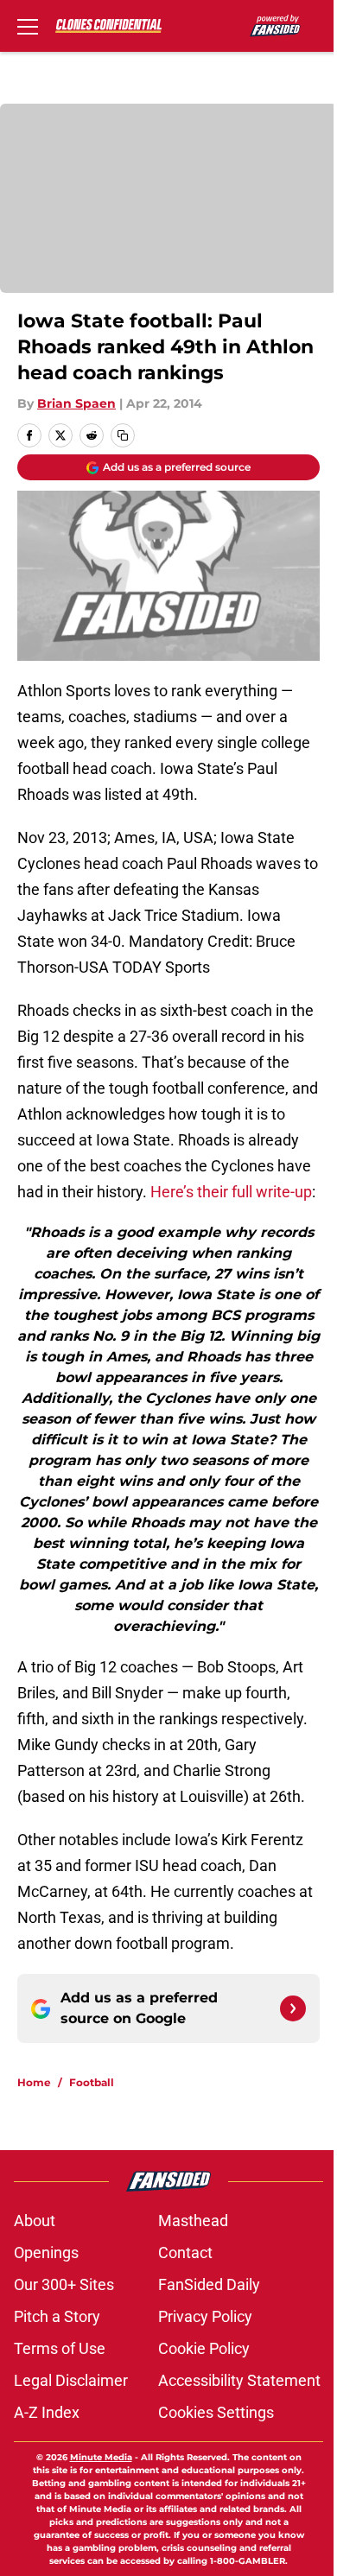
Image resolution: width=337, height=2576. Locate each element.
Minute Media (101, 2457)
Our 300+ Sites (64, 2284)
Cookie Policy (204, 2348)
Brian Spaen (76, 403)
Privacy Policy (205, 2316)
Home (34, 2082)
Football (92, 2082)
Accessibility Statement (239, 2380)
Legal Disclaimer (71, 2380)
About (35, 2221)
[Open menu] (28, 26)
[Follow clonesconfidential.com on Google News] (293, 2008)
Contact (185, 2252)
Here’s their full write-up (231, 1192)
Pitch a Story (57, 2316)
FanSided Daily (209, 2284)
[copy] (123, 435)
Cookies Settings (216, 2412)
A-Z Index (47, 2412)
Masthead (193, 2221)
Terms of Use (60, 2348)
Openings (46, 2252)
